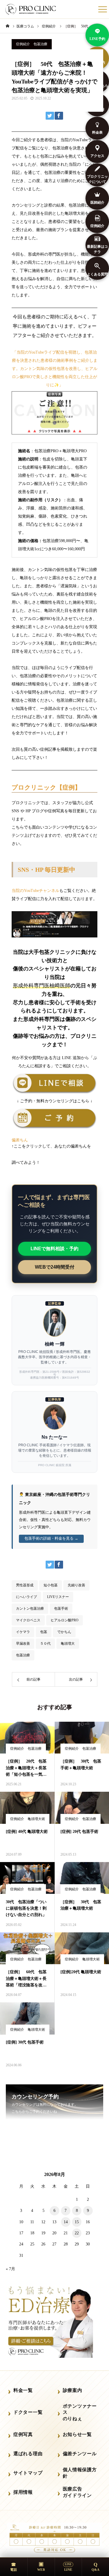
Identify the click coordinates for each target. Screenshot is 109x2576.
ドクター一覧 (28, 2412)
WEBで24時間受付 (55, 1267)
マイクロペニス (28, 1620)
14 (66, 2222)
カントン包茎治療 (30, 1609)
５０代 (45, 1644)
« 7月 (10, 2269)
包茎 (44, 1632)
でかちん (64, 1632)
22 (77, 2233)
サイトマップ (28, 2473)
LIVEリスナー (58, 1597)
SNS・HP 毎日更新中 (47, 870)
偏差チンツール (80, 2454)
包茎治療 (23, 1655)
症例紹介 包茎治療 (32, 44)
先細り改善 (76, 1585)
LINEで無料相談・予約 (54, 1249)
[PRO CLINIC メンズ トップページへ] (31, 9)
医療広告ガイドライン (77, 2492)
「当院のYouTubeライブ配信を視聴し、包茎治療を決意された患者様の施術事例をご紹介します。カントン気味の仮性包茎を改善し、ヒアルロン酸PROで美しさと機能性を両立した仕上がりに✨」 (55, 369)
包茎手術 (61, 1609)
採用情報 (23, 2492)
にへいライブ (26, 1597)
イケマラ (23, 1632)
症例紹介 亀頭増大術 (28, 1819)
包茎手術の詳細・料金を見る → (51, 1538)
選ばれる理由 (28, 2454)
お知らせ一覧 (77, 2434)
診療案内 (73, 2390)
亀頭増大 (68, 1644)
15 (77, 2222)
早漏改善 (23, 1644)
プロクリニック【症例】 (46, 787)
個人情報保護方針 (80, 2473)
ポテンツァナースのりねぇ (80, 2412)
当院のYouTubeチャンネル (35, 891)
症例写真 (23, 2434)
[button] (54, 1140)
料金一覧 (23, 2390)
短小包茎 (51, 1585)
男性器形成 (25, 1585)
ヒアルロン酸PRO (65, 1620)
